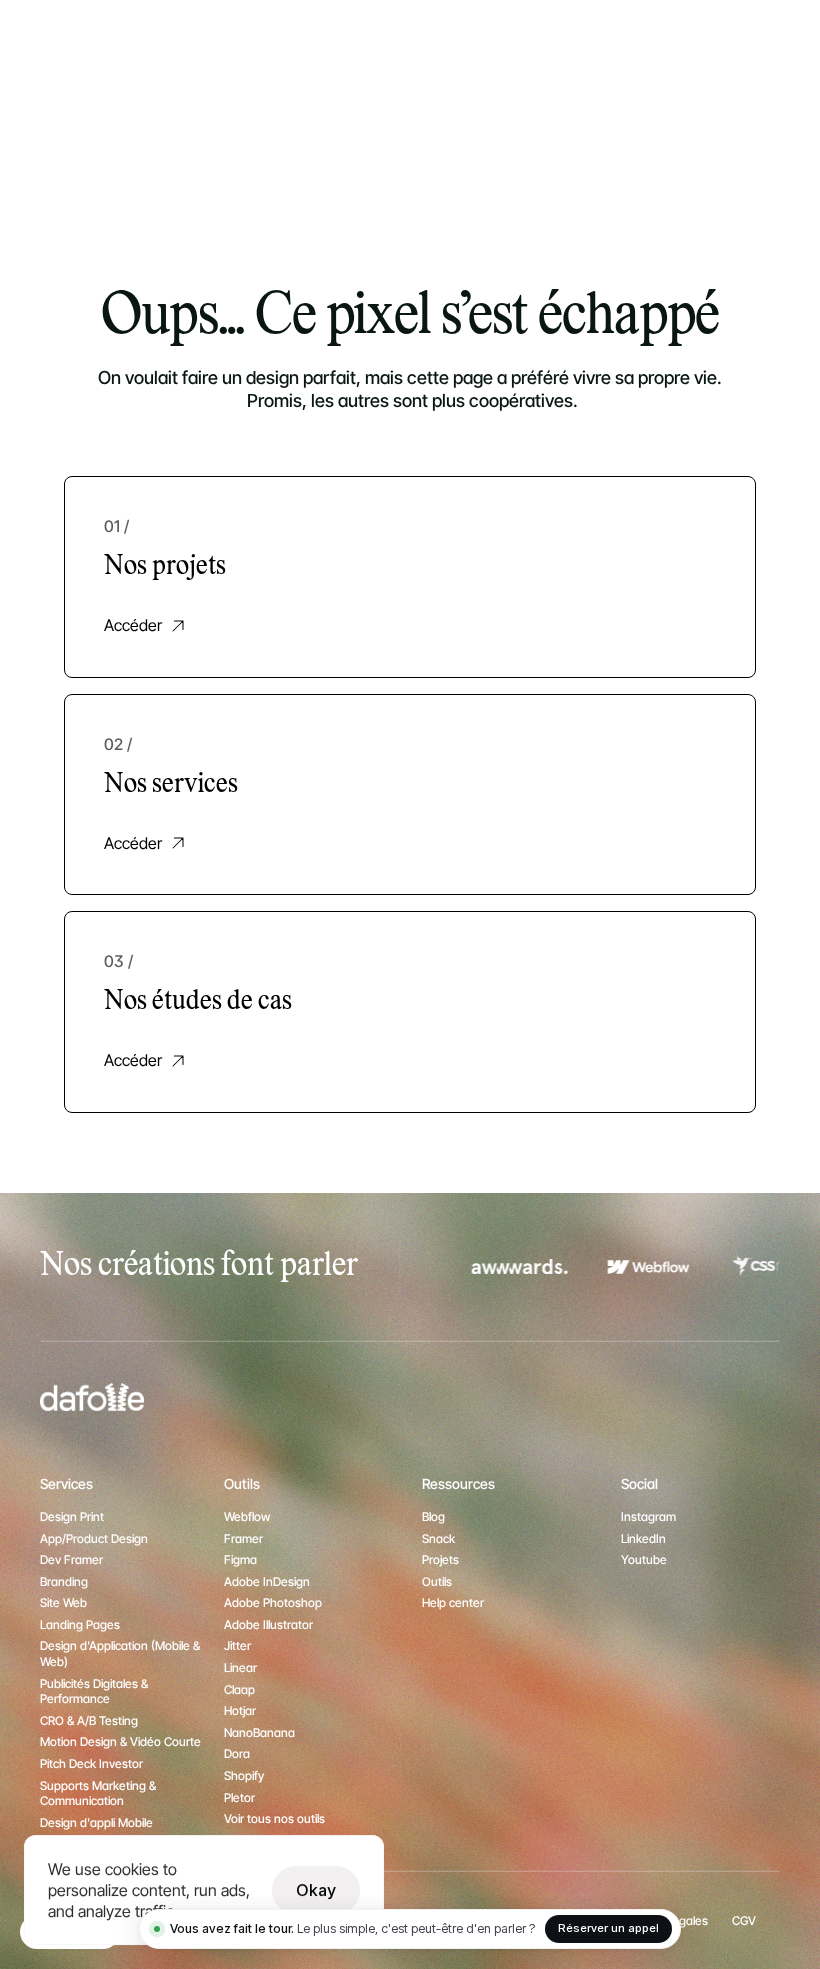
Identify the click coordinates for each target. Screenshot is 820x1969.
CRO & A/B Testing (89, 1720)
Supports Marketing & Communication (99, 1793)
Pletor (239, 1797)
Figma (240, 1559)
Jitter (237, 1645)
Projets (440, 1559)
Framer (243, 1538)
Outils (437, 1581)
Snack (438, 1538)
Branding (64, 1581)
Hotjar (240, 1710)
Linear (240, 1667)
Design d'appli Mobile (96, 1822)
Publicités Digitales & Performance (95, 1691)
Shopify (244, 1775)
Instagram (648, 1516)
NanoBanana (259, 1732)
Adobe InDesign (267, 1581)
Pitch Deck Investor (91, 1763)
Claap (239, 1689)
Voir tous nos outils (274, 1818)
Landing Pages (80, 1624)
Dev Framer (71, 1559)
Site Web (63, 1602)
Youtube (644, 1559)
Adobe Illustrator (268, 1624)
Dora (237, 1753)
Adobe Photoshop (273, 1602)
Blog (433, 1516)
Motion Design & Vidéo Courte (120, 1741)
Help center (453, 1602)
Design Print (72, 1516)
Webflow (247, 1516)
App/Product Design (94, 1538)
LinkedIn (643, 1538)
